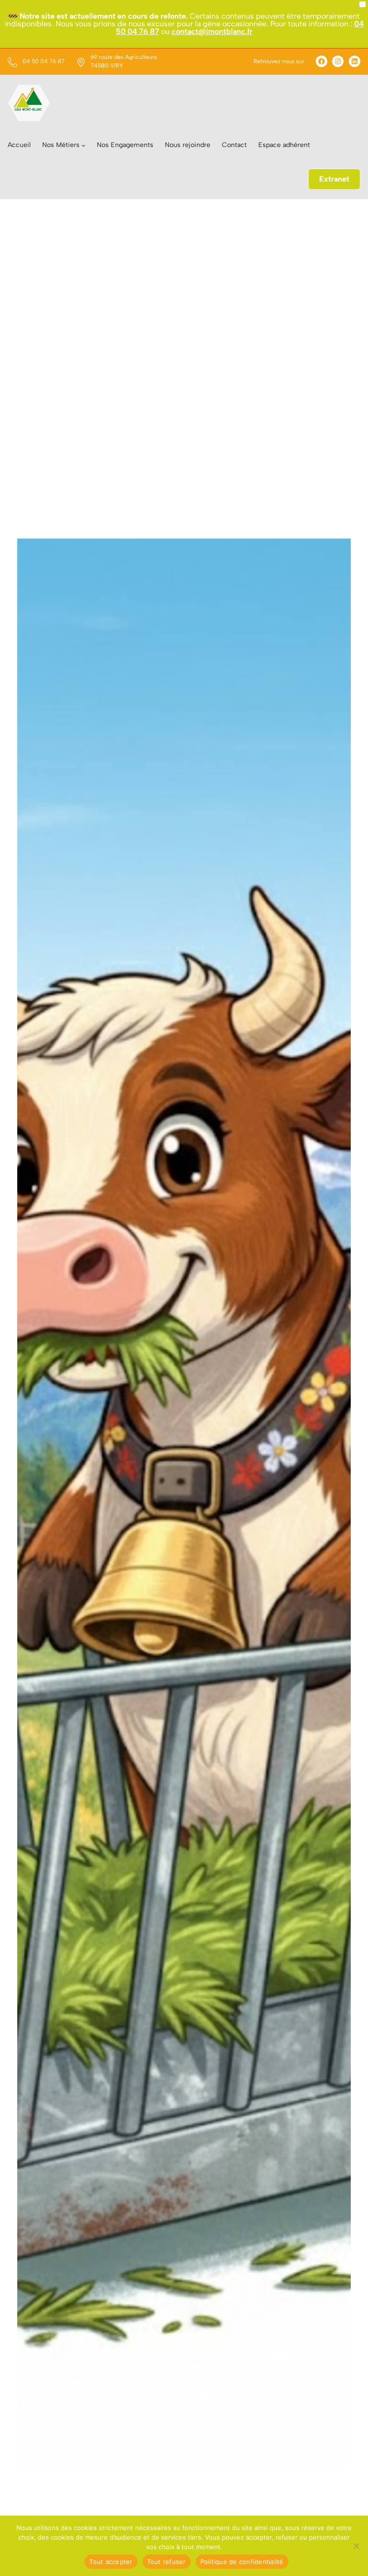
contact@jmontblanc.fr (212, 31)
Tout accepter (111, 2562)
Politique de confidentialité (242, 2562)
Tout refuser (167, 2562)
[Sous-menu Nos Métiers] (83, 145)
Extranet (334, 179)
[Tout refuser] (356, 2546)
